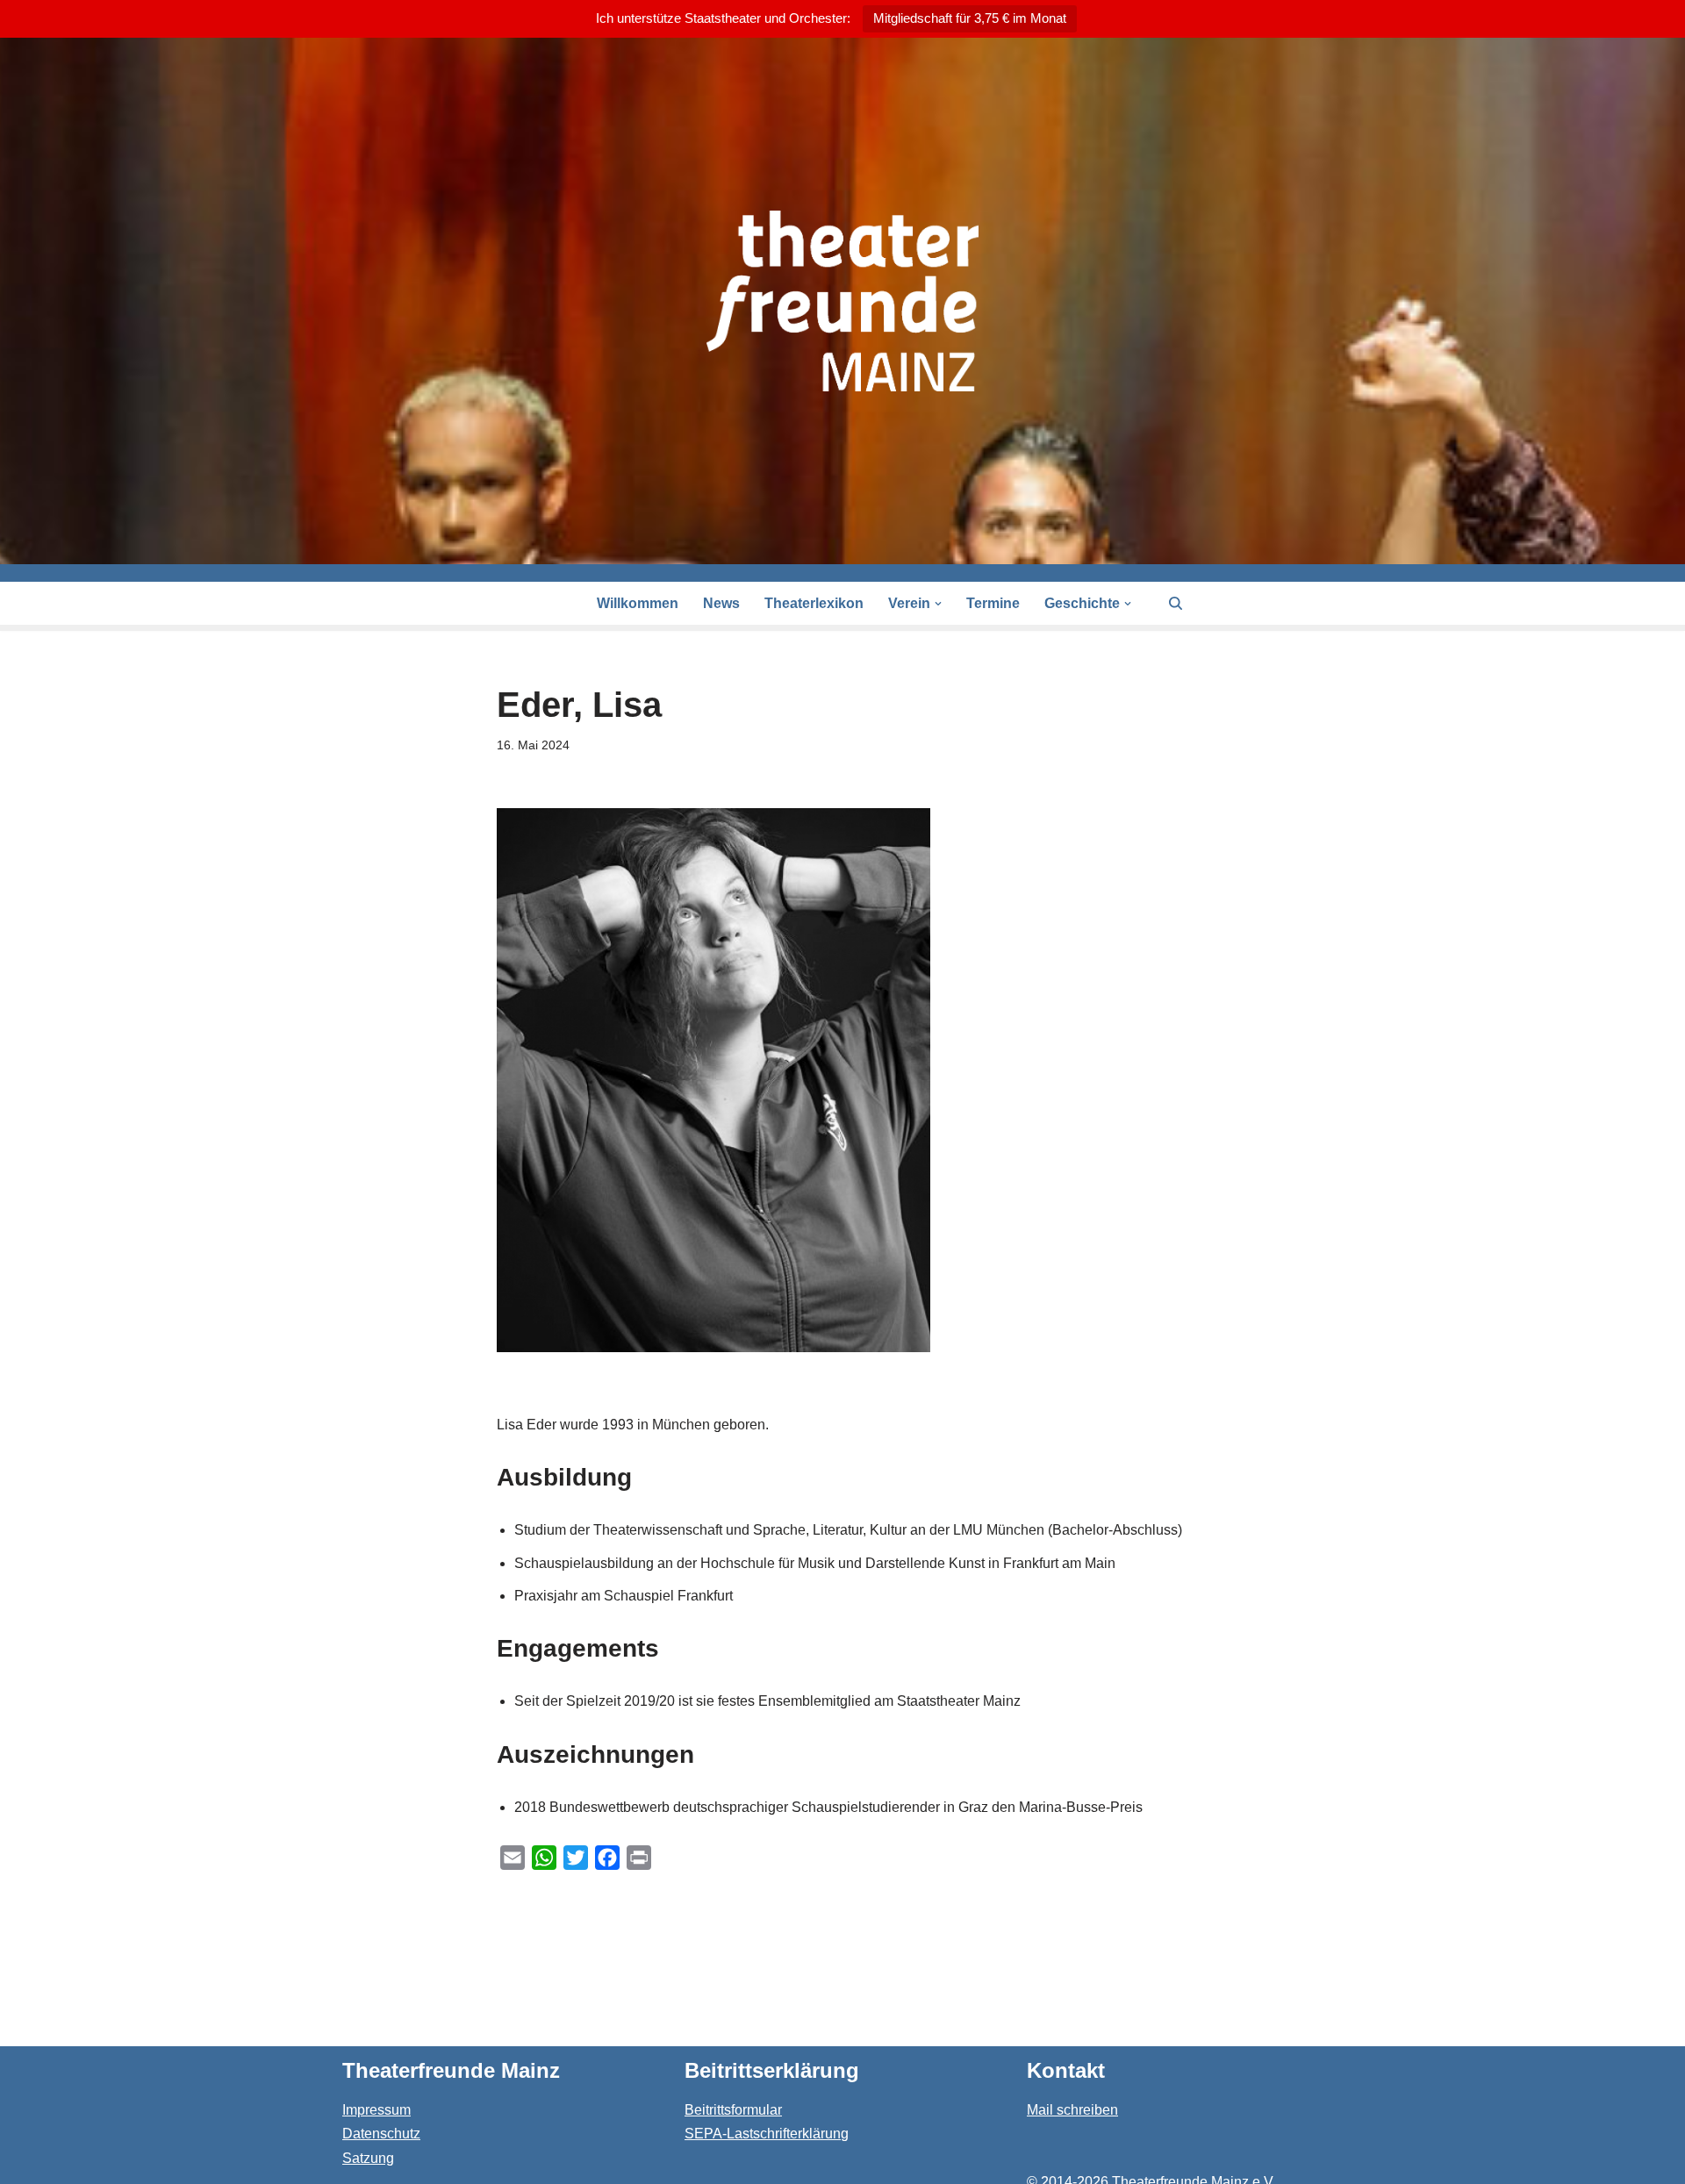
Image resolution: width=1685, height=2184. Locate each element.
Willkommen (638, 603)
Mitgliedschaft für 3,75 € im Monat (970, 18)
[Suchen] (1176, 603)
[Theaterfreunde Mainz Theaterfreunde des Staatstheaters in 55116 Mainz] (842, 301)
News (721, 603)
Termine (993, 603)
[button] (938, 604)
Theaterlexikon (814, 603)
